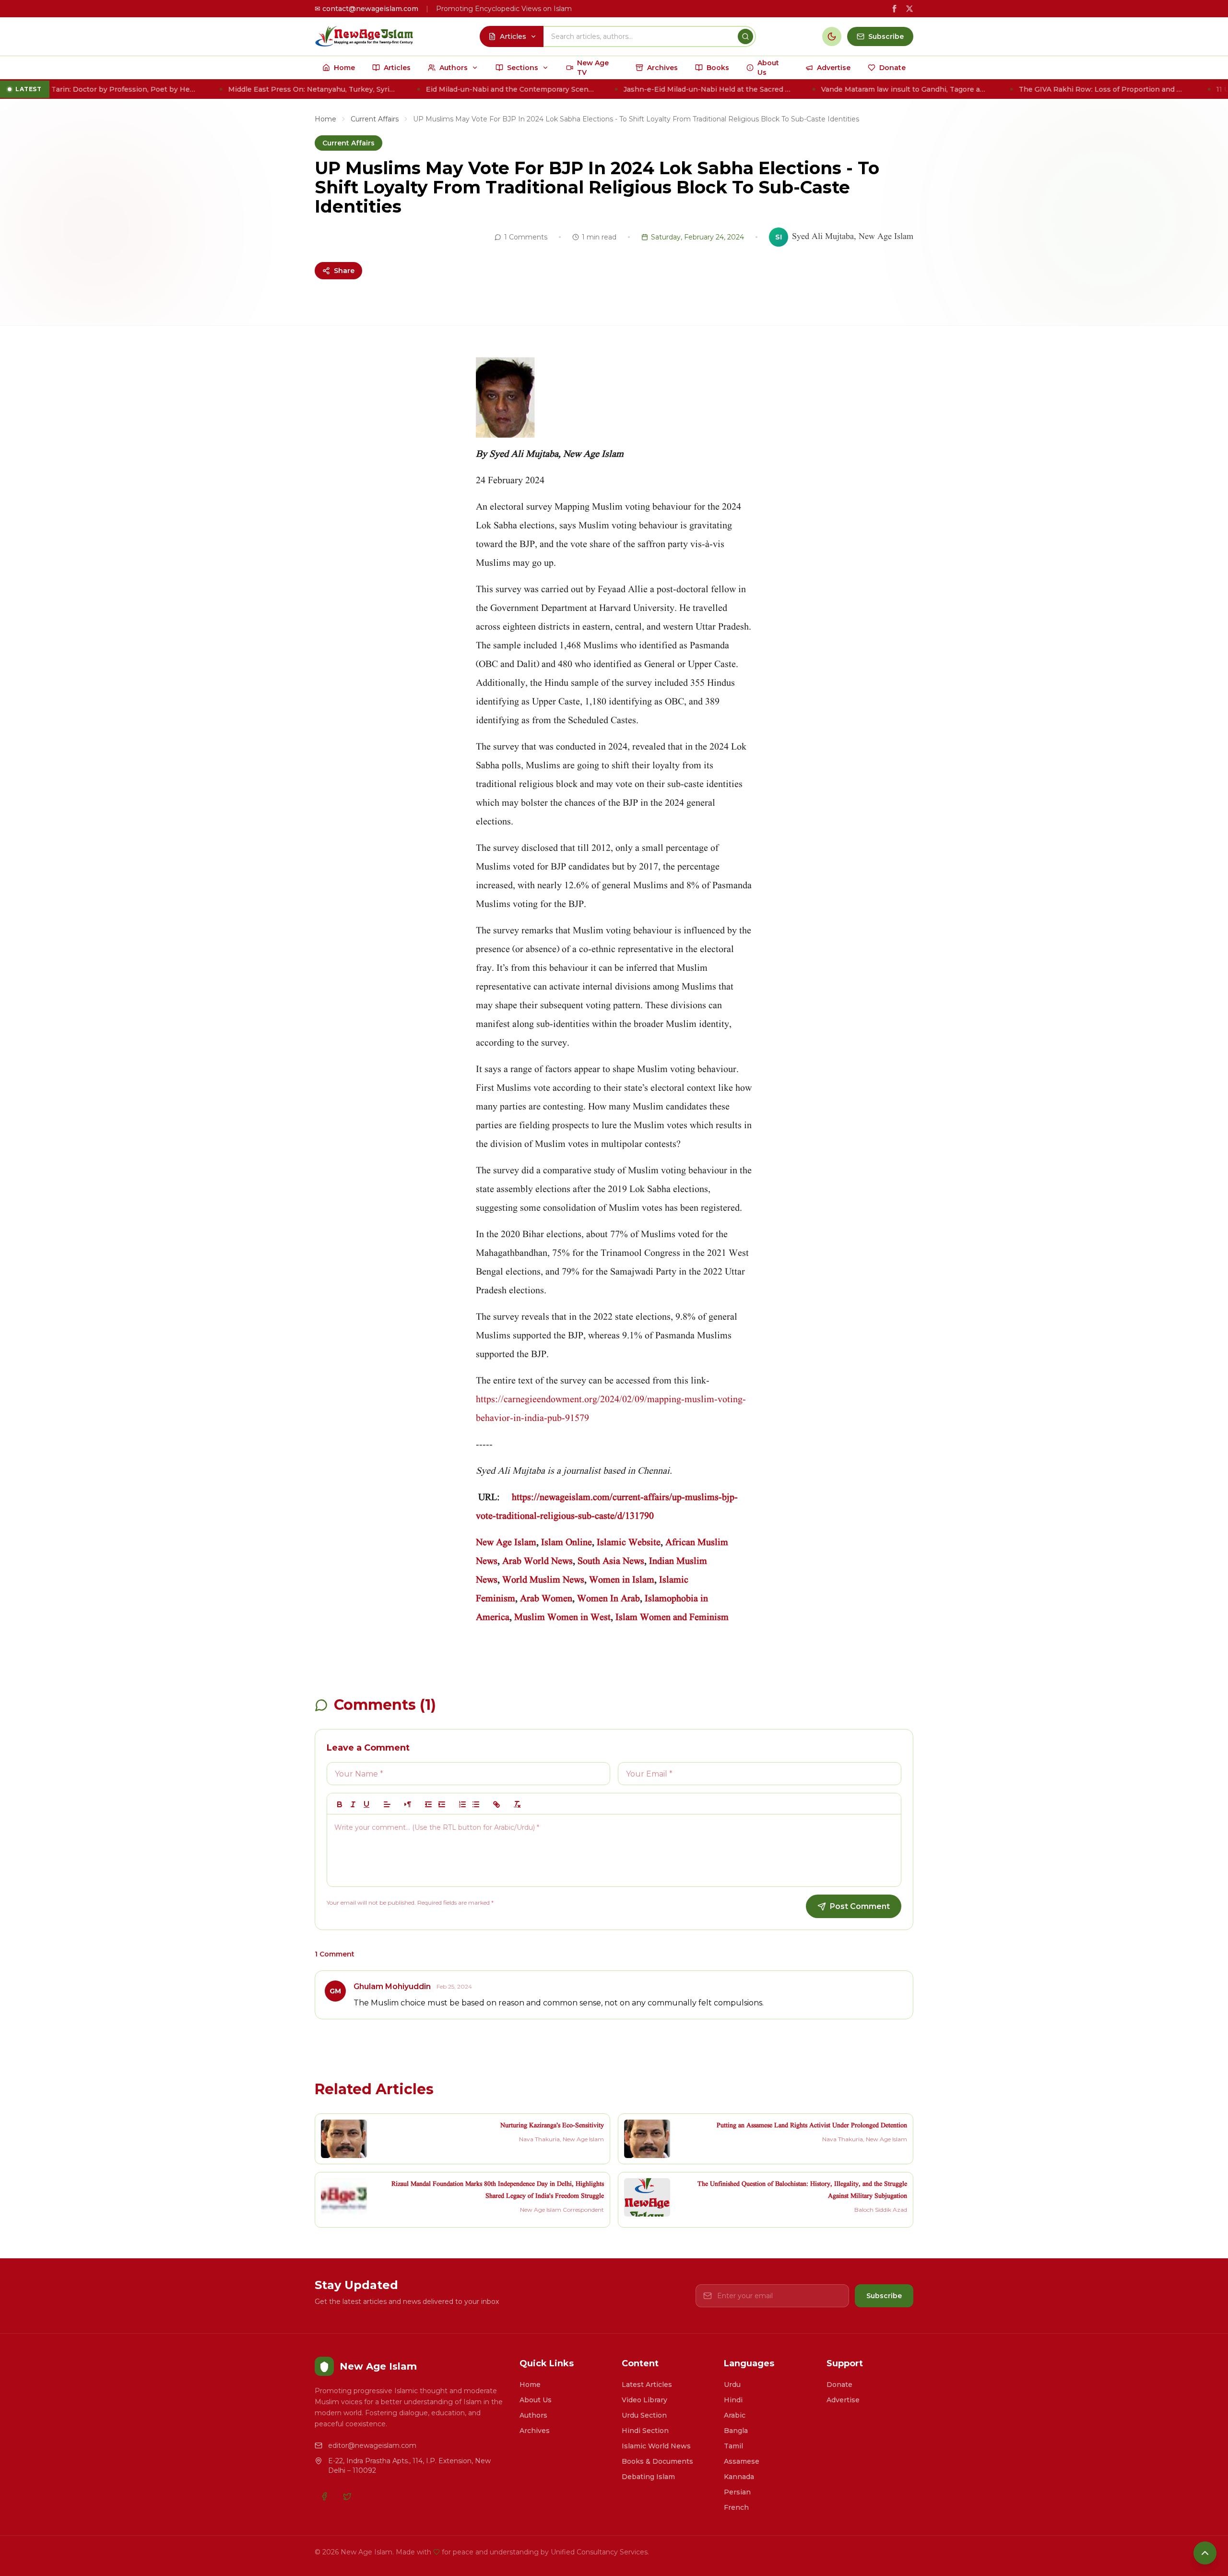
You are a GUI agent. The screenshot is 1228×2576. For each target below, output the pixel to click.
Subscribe (884, 2296)
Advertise (843, 2400)
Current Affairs (375, 119)
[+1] (442, 1804)
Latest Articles (647, 2385)
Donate (839, 2385)
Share (344, 271)
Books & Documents (657, 2461)
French (736, 2507)
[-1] (428, 1804)
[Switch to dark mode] (832, 36)
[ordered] (462, 1804)
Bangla (736, 2431)
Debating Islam (648, 2477)
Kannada (739, 2477)
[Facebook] (324, 2496)
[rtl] (408, 1804)
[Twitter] (347, 2496)
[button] (387, 1804)
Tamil (733, 2446)
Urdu (732, 2385)
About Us (536, 2400)
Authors (533, 2415)
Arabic (735, 2415)
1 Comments (526, 237)
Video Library (644, 2400)
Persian (737, 2492)
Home (325, 119)
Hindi (733, 2400)
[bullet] (476, 1804)
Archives (535, 2431)
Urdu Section (644, 2415)
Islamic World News (656, 2446)
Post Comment (860, 1906)
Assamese (742, 2461)
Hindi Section (645, 2431)
